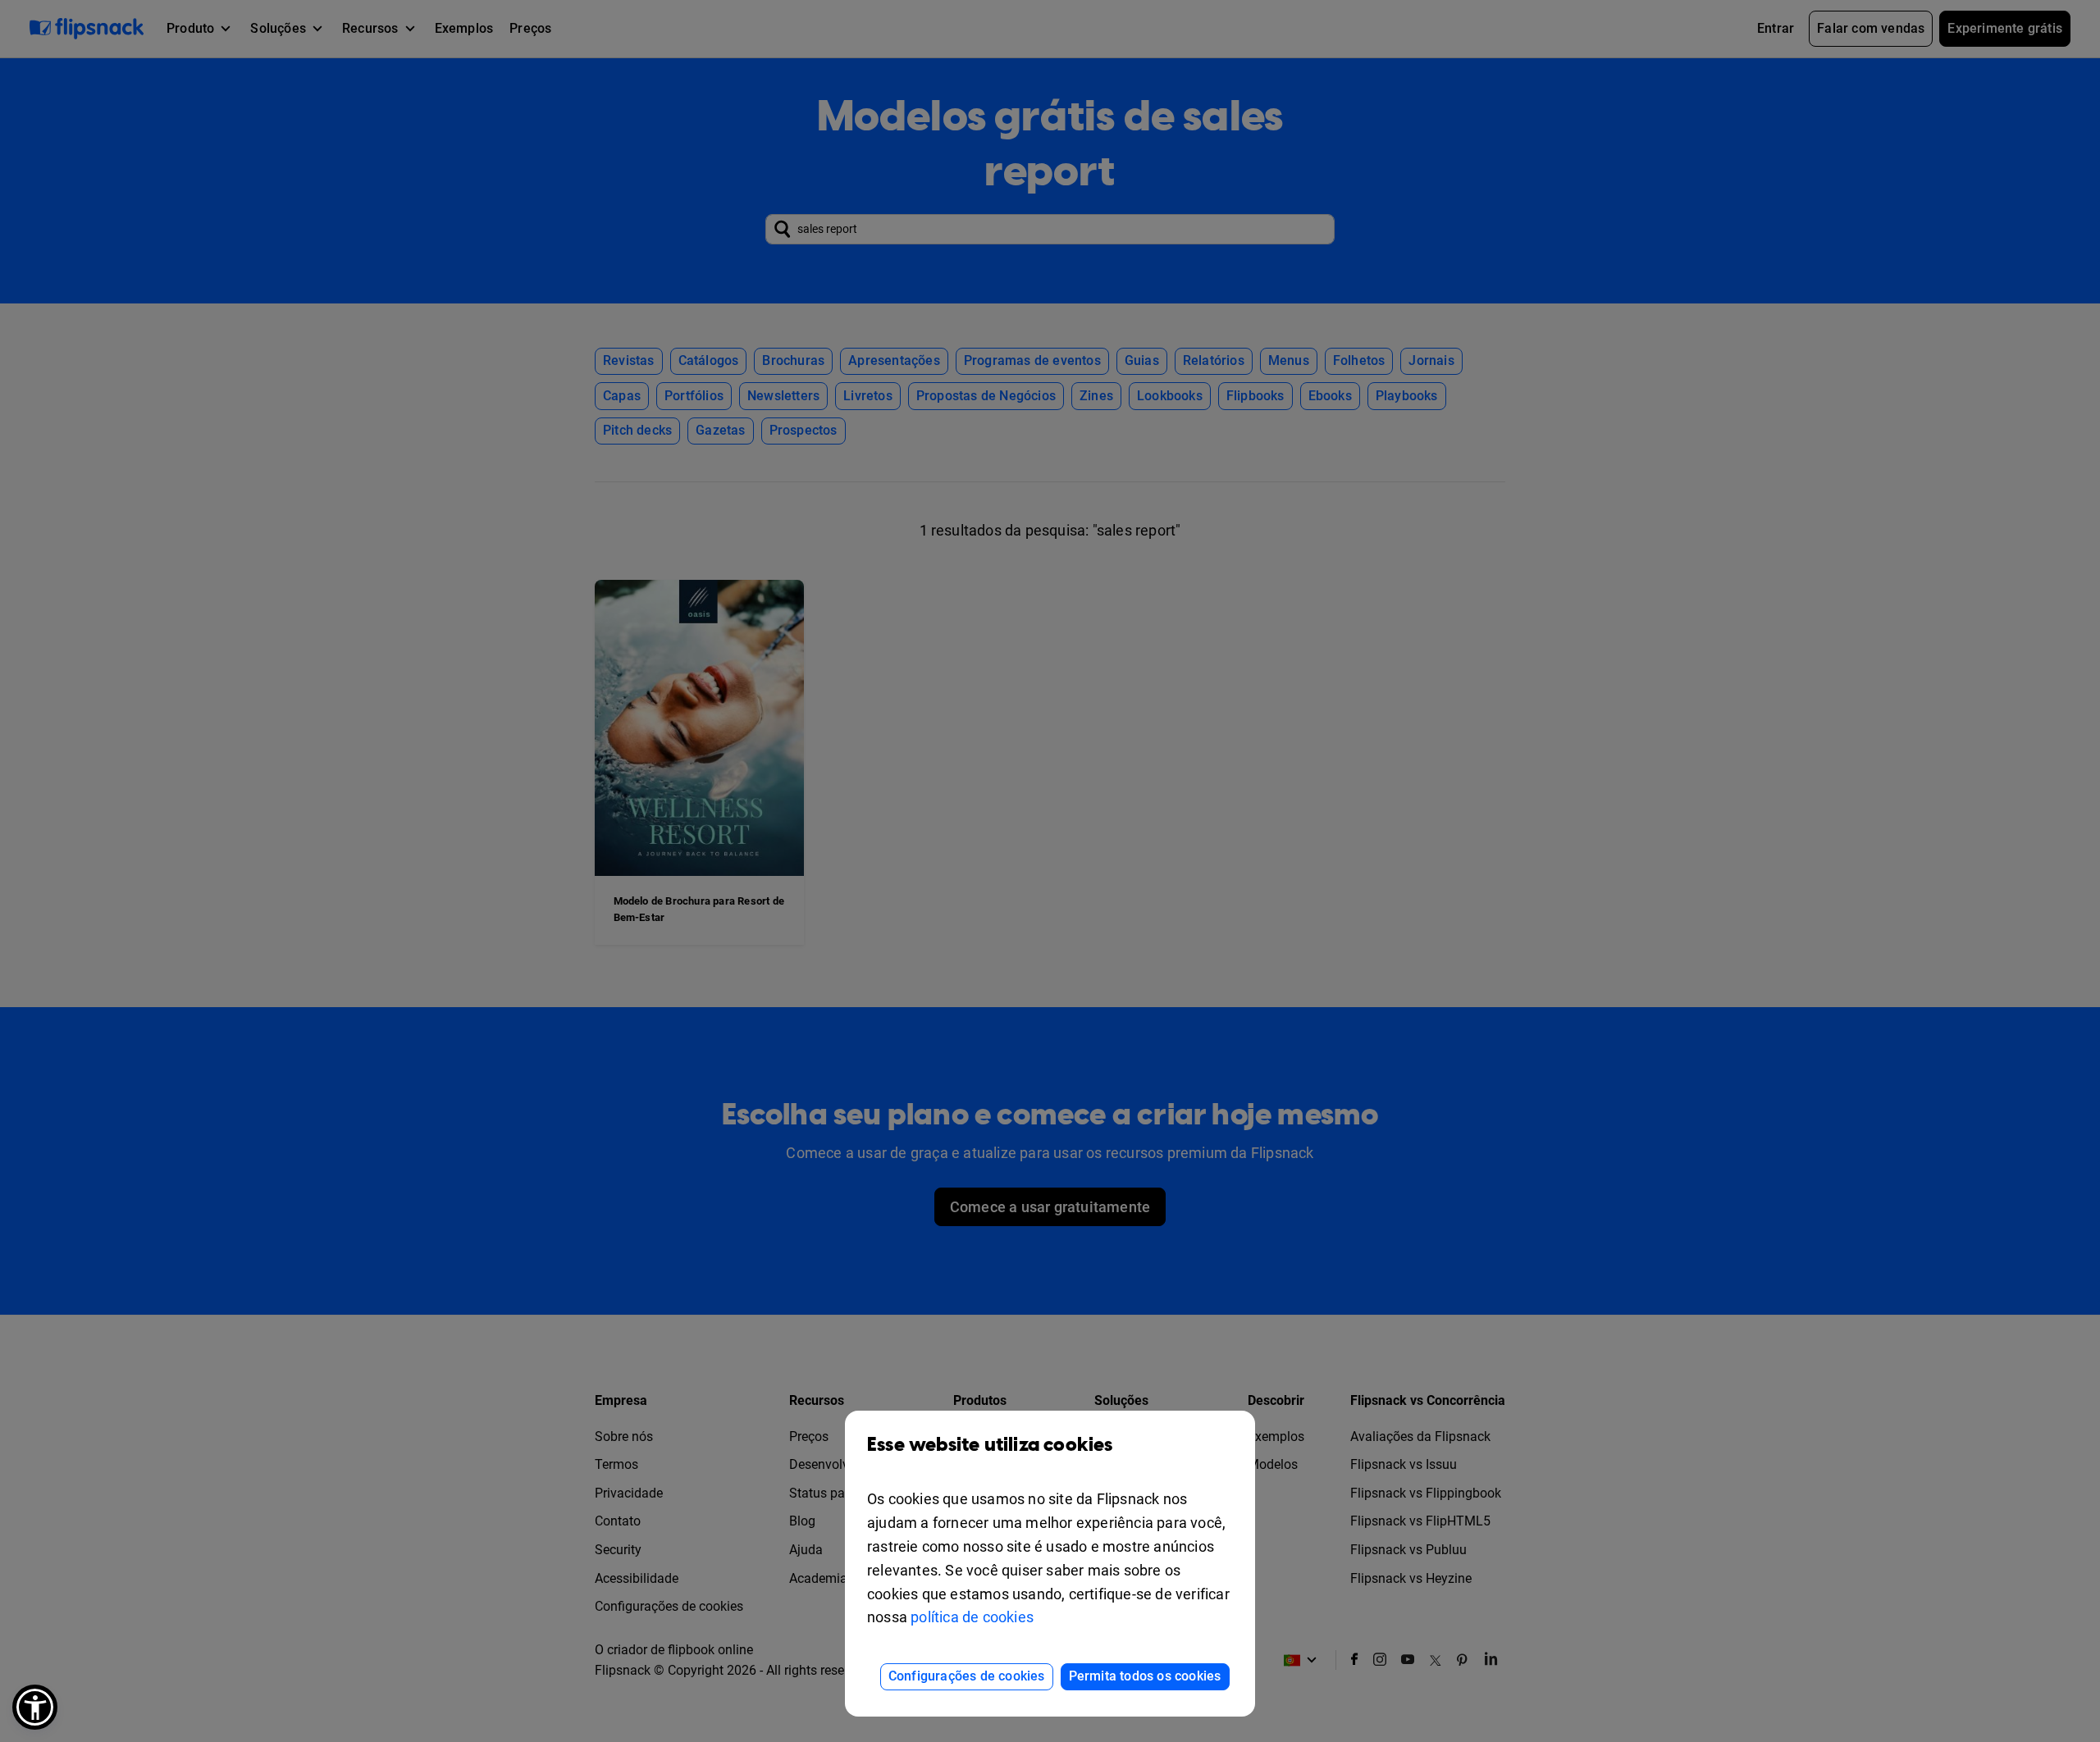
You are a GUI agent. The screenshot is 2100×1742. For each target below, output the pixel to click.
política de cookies (972, 1617)
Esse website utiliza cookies (990, 1445)
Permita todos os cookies (1145, 1676)
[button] (35, 1707)
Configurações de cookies (967, 1676)
